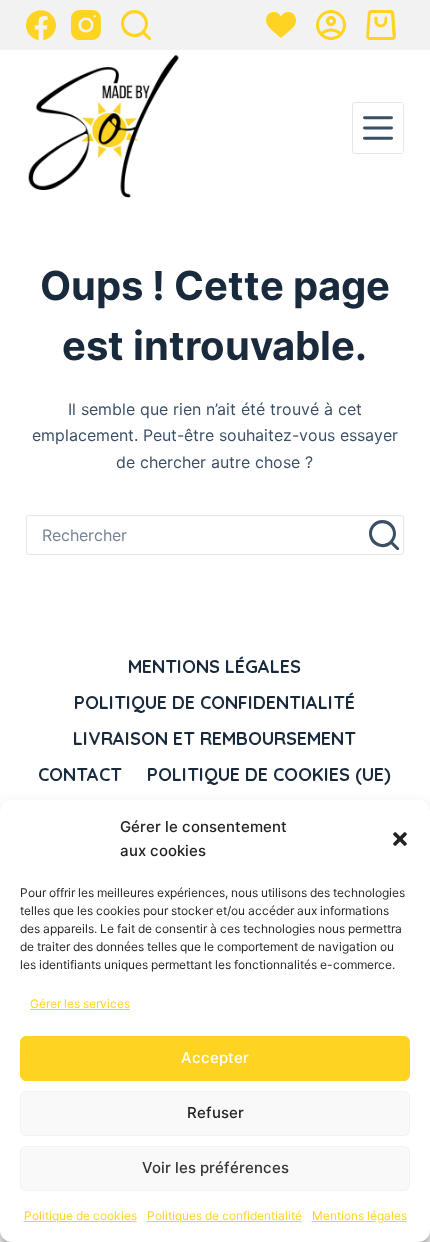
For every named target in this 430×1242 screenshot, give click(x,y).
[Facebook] (41, 25)
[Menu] (378, 128)
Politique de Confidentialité (214, 702)
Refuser (215, 1112)
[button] (400, 839)
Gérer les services (80, 1003)
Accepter (215, 1057)
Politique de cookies (80, 1215)
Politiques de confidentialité (224, 1215)
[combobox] (196, 535)
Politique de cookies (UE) (269, 774)
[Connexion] (331, 25)
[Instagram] (86, 25)
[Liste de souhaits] (281, 25)
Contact (80, 774)
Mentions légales (359, 1215)
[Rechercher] (136, 25)
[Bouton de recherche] (384, 535)
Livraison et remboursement (214, 738)
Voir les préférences (215, 1167)
